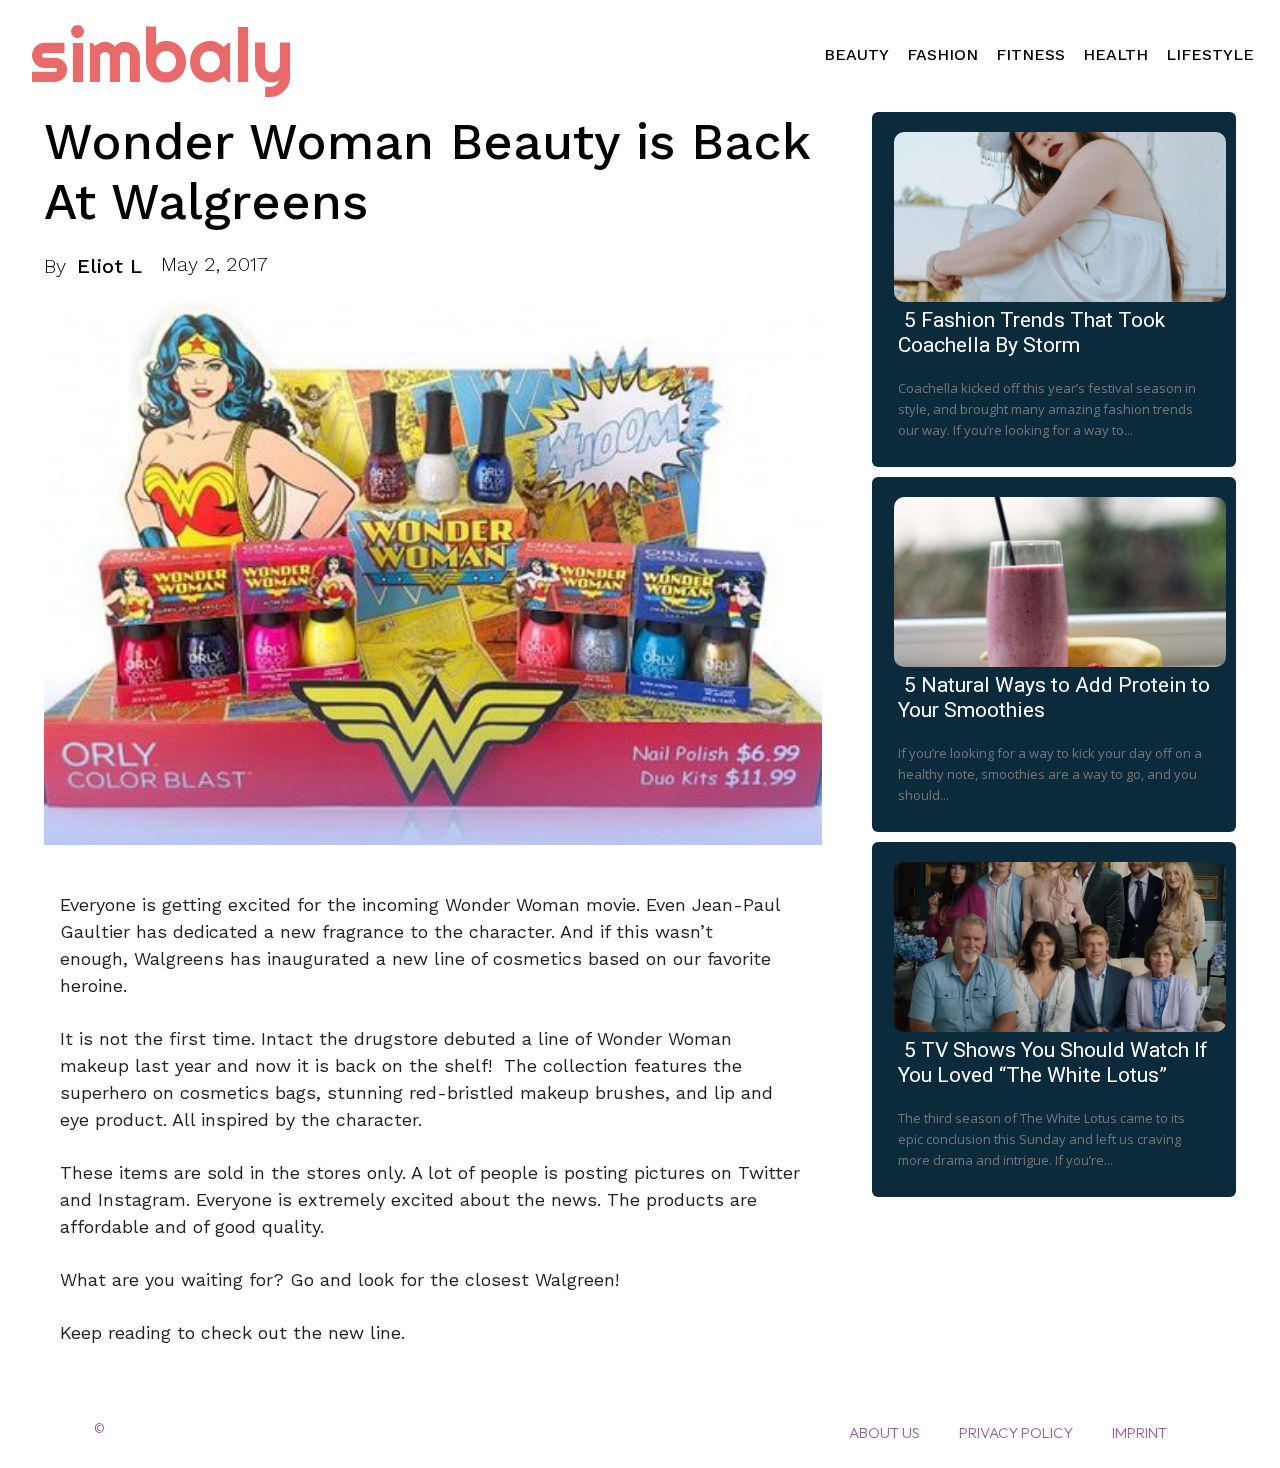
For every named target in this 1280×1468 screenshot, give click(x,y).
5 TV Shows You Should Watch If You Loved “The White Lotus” (1053, 1062)
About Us (884, 1432)
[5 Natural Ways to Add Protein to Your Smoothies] (1054, 578)
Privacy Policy (1016, 1432)
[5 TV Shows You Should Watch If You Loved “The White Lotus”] (1054, 943)
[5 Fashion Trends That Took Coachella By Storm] (1054, 213)
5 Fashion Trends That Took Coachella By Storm (1031, 332)
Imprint (1139, 1432)
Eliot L (109, 266)
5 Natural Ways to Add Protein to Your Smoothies (1054, 697)
